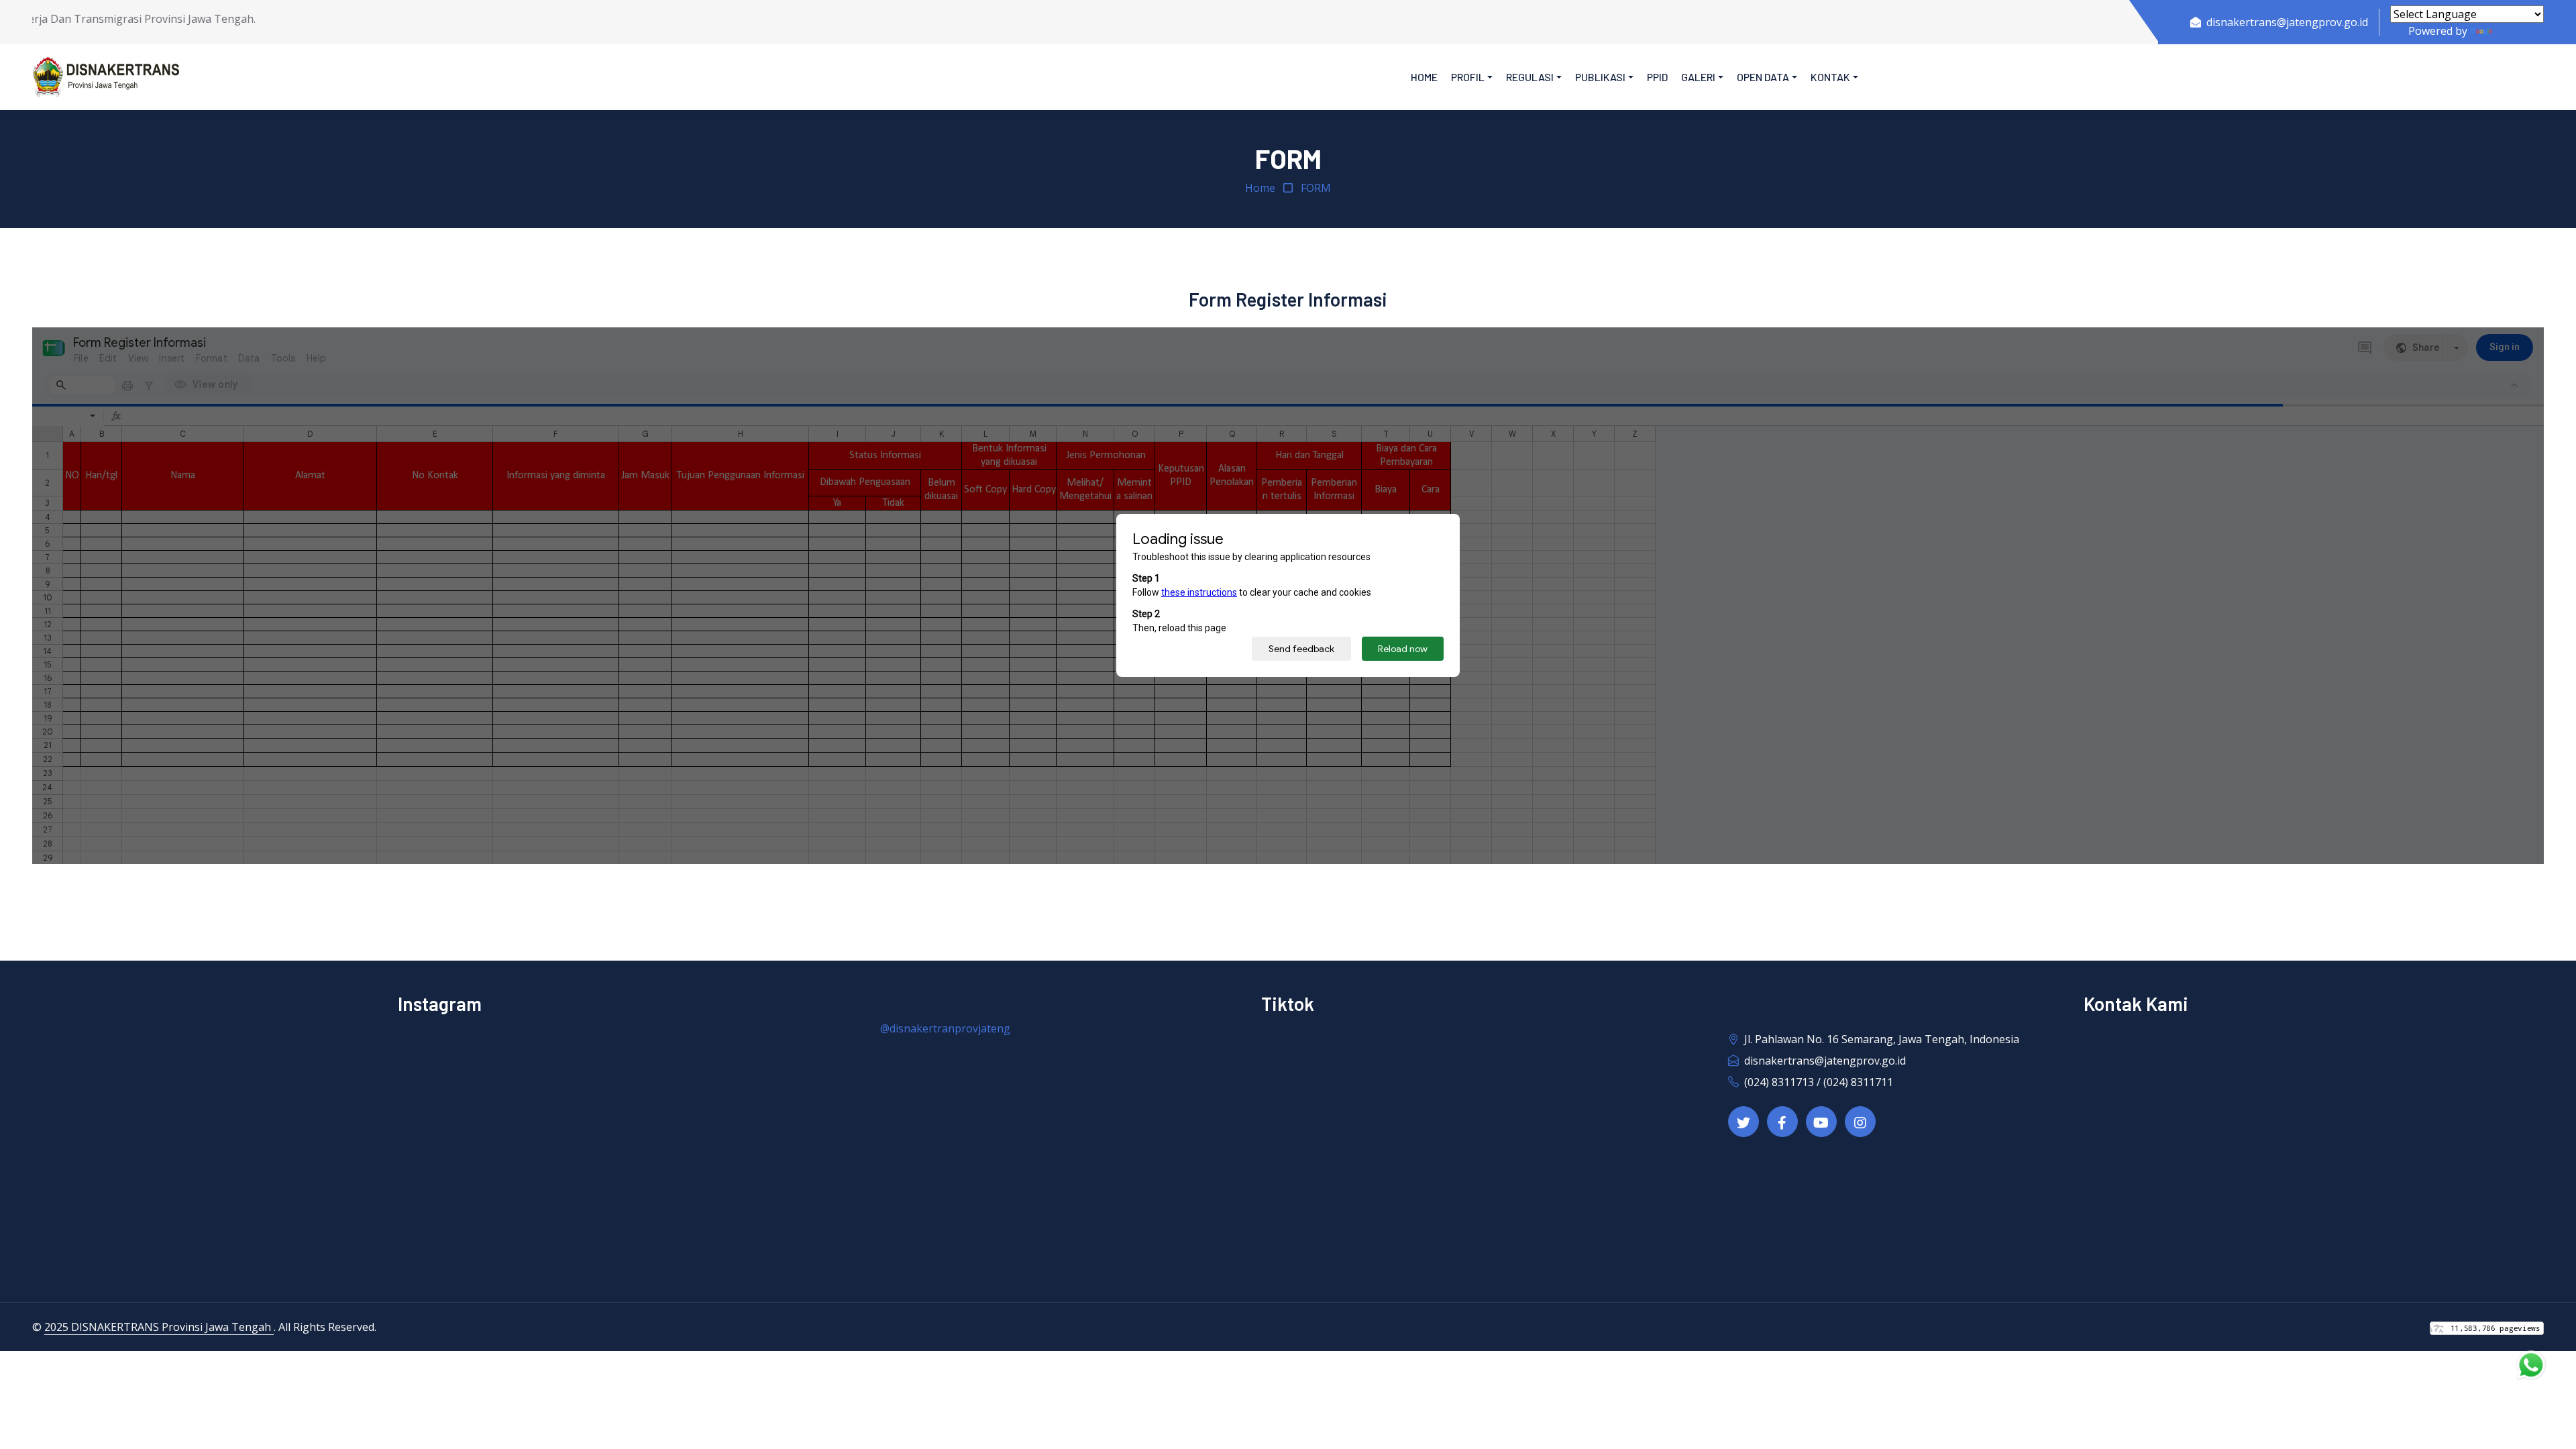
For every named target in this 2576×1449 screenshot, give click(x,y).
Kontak (1830, 77)
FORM (1316, 188)
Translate (2519, 31)
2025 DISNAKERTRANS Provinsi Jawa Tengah (159, 1327)
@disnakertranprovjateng (945, 1028)
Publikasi (1600, 77)
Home (1424, 77)
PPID (1657, 77)
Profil (1468, 77)
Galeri (1698, 77)
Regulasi (1530, 77)
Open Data (1763, 77)
